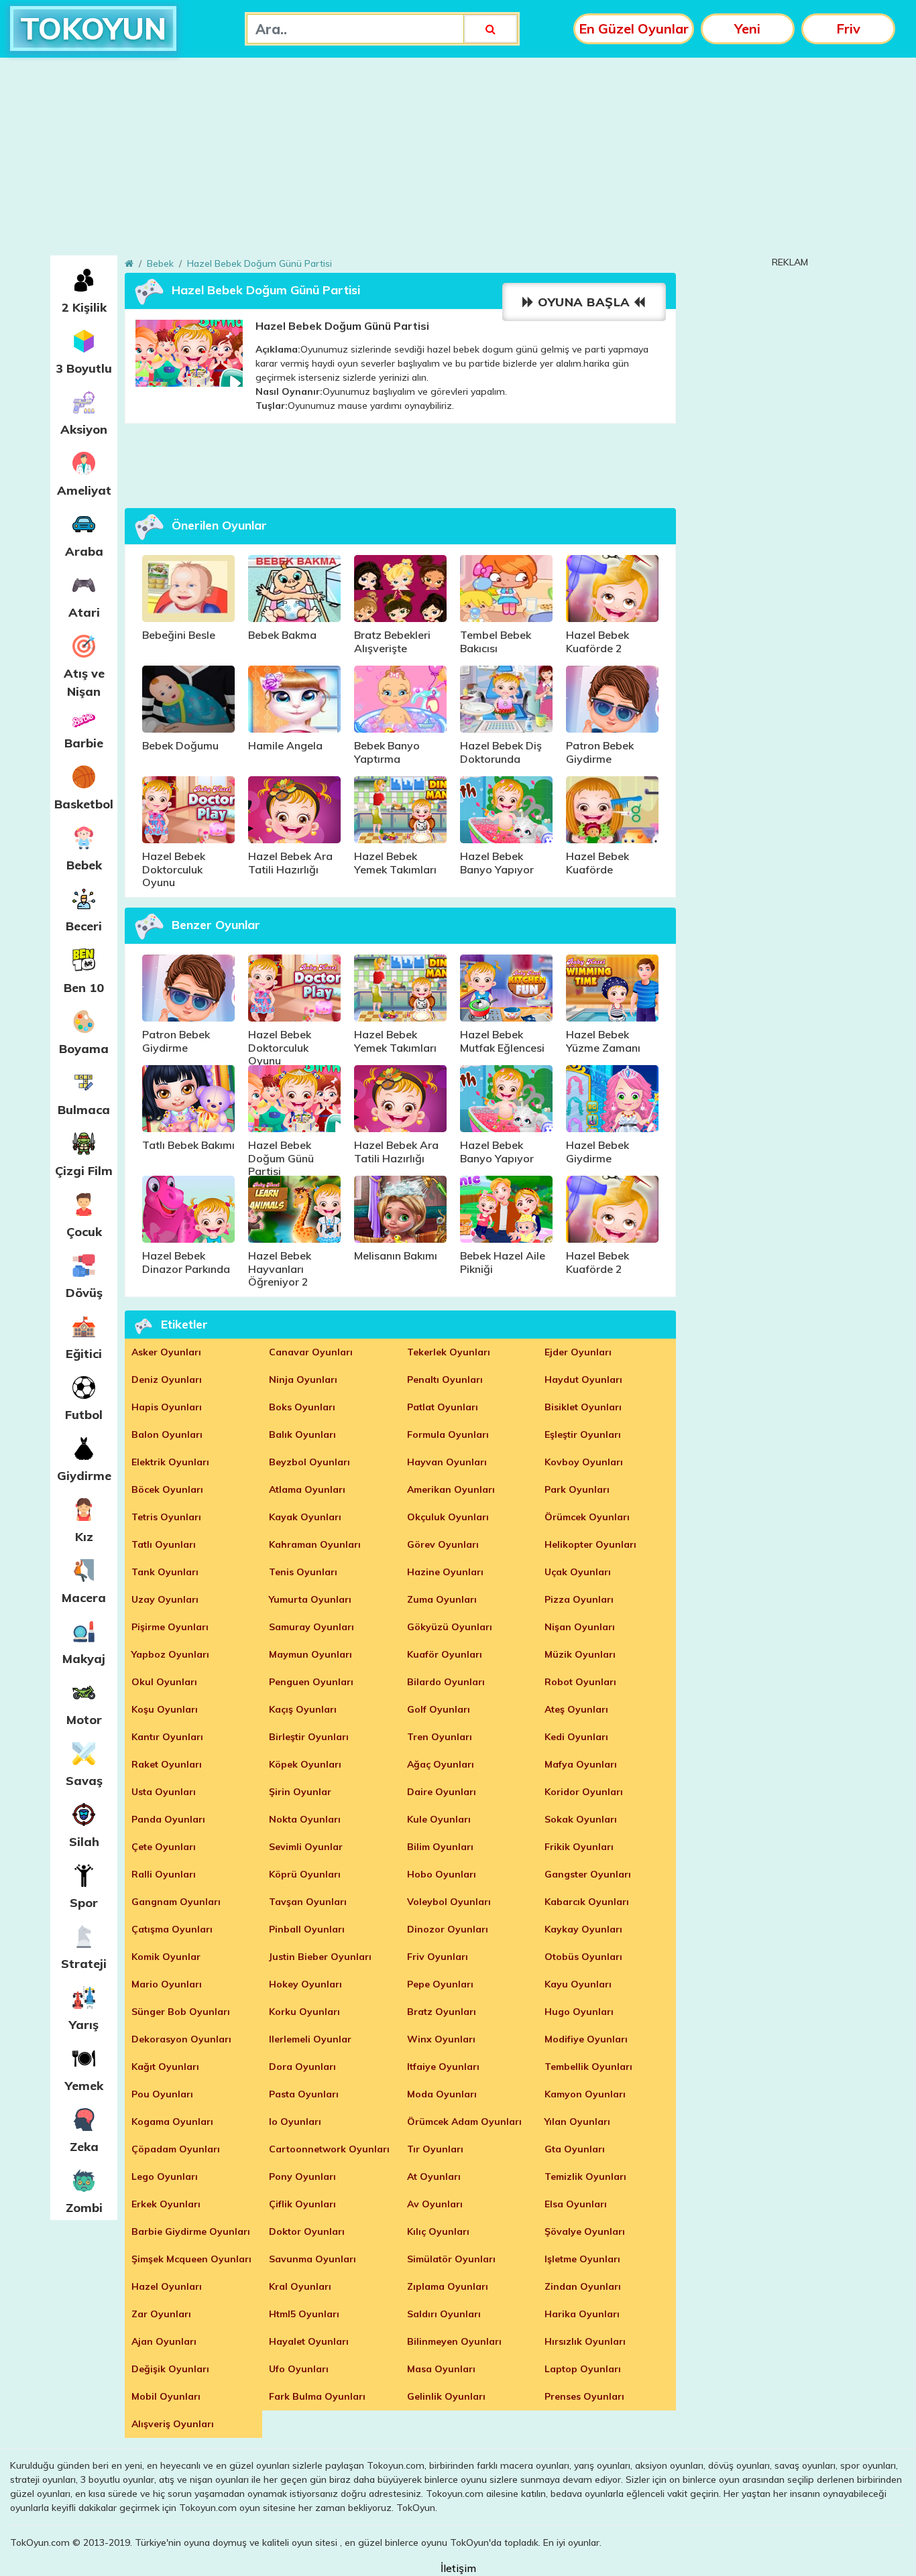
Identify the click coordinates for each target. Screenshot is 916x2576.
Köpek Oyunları (305, 1764)
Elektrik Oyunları (170, 1462)
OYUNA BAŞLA (584, 302)
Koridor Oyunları (584, 1792)
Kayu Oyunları (578, 1984)
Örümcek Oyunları (587, 1517)
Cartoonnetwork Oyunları (329, 2149)
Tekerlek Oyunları (449, 1352)
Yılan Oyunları (577, 2122)
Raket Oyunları (167, 1764)
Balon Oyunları (167, 1434)
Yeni (747, 28)
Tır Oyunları (435, 2149)
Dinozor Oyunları (448, 1929)
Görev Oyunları (443, 1544)
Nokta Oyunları (305, 1819)
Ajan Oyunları (164, 2341)
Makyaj (84, 1659)
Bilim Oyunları (440, 1847)
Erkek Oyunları (166, 2204)
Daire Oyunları (442, 1792)
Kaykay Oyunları (583, 1929)
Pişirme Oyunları (170, 1627)
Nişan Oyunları (580, 1627)
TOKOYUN (93, 28)
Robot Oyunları (580, 1682)
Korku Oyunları (304, 2012)
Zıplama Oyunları (448, 2286)
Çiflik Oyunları (302, 2204)
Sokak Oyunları (581, 1819)
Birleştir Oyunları (309, 1737)
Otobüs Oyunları (583, 1957)
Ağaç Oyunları (441, 1764)
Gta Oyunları (575, 2149)
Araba (84, 551)
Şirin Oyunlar (300, 1792)
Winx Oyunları (441, 2039)
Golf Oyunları (439, 1709)
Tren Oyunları (440, 1737)
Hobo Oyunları (442, 1874)
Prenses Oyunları (584, 2396)
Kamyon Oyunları (585, 2094)
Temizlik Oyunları (585, 2176)
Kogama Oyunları (172, 2122)
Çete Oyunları (164, 1847)
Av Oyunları (435, 2204)
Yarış (84, 2025)
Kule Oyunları (439, 1819)
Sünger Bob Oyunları (181, 2012)
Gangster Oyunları (588, 1874)
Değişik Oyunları (170, 2369)
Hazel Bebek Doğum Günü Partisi (260, 263)
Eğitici (84, 1354)
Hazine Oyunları (445, 1572)
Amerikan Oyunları (451, 1489)
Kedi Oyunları (576, 1737)
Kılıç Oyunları (438, 2231)
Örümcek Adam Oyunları (464, 2122)
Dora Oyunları (302, 2067)
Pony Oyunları (302, 2176)
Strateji (84, 1964)
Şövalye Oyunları (585, 2231)
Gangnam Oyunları (176, 1902)
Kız (84, 1537)
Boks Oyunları (302, 1407)
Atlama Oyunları (307, 1489)
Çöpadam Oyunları (176, 2149)
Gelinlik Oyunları (446, 2396)
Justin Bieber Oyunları (320, 1957)
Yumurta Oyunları (310, 1599)
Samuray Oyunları (311, 1627)
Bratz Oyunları (442, 2012)
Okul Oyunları (164, 1682)
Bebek (84, 865)
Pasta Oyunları (304, 2094)
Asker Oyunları (166, 1352)
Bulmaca (84, 1110)
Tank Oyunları (165, 1572)
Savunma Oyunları (312, 2259)
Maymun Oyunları (310, 1654)
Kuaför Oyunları (445, 1654)
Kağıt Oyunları (165, 2067)
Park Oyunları (577, 1489)
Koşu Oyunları (165, 1709)
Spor (84, 1903)
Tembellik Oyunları (588, 2067)
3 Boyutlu (84, 368)
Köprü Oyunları (305, 1874)
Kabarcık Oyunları (587, 1902)
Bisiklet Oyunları (583, 1407)
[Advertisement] (458, 162)
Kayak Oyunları (305, 1517)
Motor (84, 1720)
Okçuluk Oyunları (448, 1517)
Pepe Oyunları (440, 1984)
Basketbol (84, 804)
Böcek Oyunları (167, 1489)
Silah (84, 1842)
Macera (84, 1598)
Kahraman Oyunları (315, 1544)
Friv (848, 28)
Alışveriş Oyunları (173, 2424)
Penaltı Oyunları (445, 1379)
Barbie (84, 743)
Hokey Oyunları (305, 1984)
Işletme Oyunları (582, 2259)
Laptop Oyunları (583, 2369)
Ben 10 (84, 988)
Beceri (84, 926)
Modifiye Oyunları (586, 2039)
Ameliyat (84, 490)
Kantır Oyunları (167, 1737)
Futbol (84, 1415)
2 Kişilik (84, 307)
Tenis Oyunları (303, 1572)
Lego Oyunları (165, 2176)
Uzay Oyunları (165, 1599)
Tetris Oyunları (166, 1517)
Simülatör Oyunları (451, 2259)
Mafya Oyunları (581, 1764)
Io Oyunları (295, 2122)
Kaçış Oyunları (303, 1709)
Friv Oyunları (438, 1957)
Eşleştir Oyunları (583, 1434)
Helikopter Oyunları (590, 1544)
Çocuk (84, 1232)
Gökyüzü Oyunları (450, 1627)
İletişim (458, 2568)
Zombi (84, 2208)
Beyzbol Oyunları (309, 1462)
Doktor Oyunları (307, 2231)
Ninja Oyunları (303, 1379)
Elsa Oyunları (576, 2204)
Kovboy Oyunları (584, 1462)
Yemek (84, 2086)
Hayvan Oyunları (447, 1462)
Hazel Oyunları (167, 2286)
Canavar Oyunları (311, 1352)
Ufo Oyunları (299, 2369)
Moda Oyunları (442, 2094)
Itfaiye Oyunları (443, 2067)
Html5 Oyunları (304, 2314)
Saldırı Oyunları (444, 2314)
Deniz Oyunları (167, 1379)
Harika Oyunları (582, 2314)
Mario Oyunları (167, 1984)
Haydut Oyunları (583, 1379)
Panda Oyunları (168, 1819)
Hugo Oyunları (579, 2012)
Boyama (84, 1049)
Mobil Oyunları (166, 2396)
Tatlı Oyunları (164, 1544)
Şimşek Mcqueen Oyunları (191, 2259)
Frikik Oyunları (579, 1847)
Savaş (84, 1781)
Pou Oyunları (162, 2094)
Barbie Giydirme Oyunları (191, 2231)
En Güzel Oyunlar (634, 28)
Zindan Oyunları (583, 2286)
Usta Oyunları (164, 1792)
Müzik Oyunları (580, 1654)
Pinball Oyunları (307, 1929)
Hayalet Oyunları (309, 2341)
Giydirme (84, 1476)
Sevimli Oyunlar (306, 1847)
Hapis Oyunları (167, 1407)
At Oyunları (434, 2176)
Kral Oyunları (300, 2286)
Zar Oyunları (161, 2314)
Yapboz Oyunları (170, 1654)
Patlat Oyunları (443, 1407)
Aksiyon (84, 429)
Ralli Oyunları (164, 1874)
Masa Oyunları (441, 2369)
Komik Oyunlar (166, 1957)
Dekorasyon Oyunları (181, 2039)
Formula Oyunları (448, 1434)
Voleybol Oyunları (449, 1902)
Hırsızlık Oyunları (585, 2341)
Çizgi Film (84, 1171)
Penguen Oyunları (311, 1682)
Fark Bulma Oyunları (317, 2396)
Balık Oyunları (302, 1434)
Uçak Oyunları (578, 1572)
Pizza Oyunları (579, 1599)
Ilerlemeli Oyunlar (310, 2039)
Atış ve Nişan (84, 682)
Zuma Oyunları (442, 1599)
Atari (84, 612)
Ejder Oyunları (578, 1352)
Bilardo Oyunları (446, 1682)
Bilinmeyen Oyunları (454, 2341)
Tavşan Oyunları (308, 1902)
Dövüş (84, 1293)
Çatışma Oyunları (172, 1929)
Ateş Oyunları (576, 1709)
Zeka (84, 2147)
